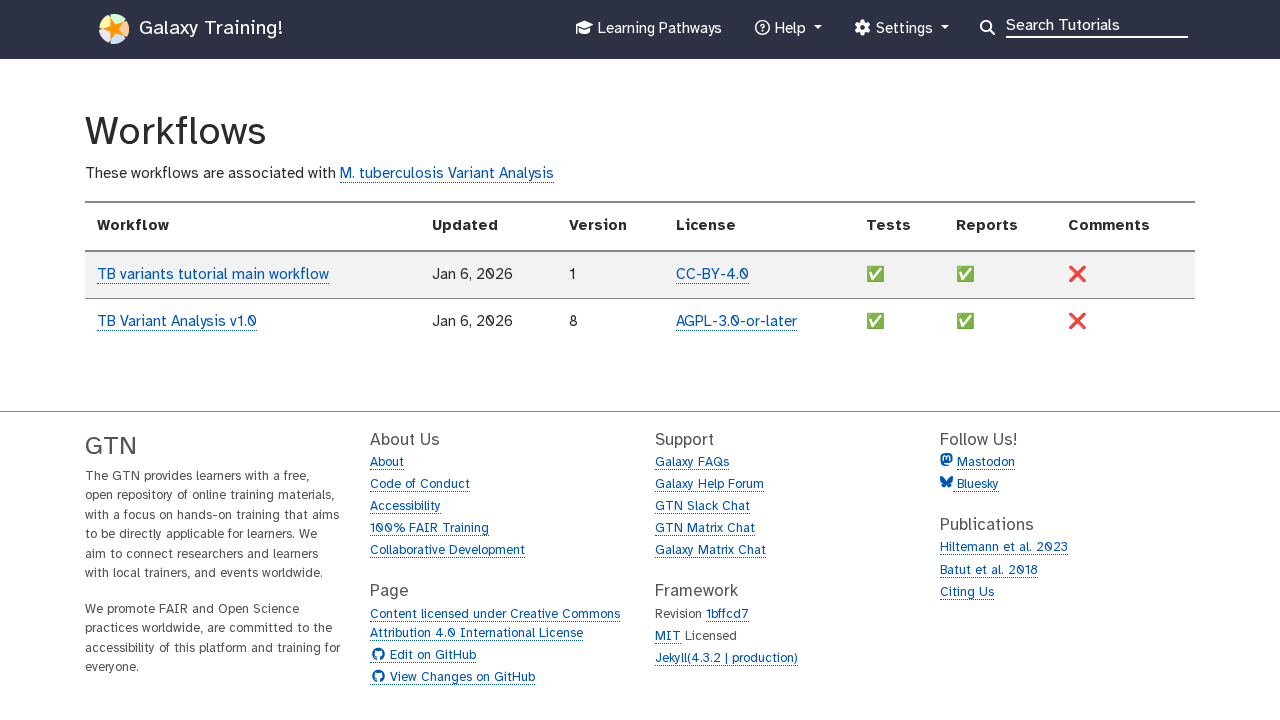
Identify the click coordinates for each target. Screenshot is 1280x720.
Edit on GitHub (430, 656)
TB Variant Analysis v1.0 (177, 322)
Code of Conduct (420, 484)
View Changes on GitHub (460, 678)
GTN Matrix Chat (705, 528)
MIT (668, 636)
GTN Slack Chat (702, 506)
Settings (904, 34)
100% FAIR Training (429, 528)
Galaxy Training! (208, 28)
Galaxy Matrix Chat (710, 550)
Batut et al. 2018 (989, 570)
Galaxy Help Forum (709, 484)
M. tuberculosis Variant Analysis (447, 174)
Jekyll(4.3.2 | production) (726, 658)
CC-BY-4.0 (712, 275)
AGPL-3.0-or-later (736, 322)
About (387, 462)
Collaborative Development (447, 550)
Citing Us (967, 592)
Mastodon (986, 462)
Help (790, 34)
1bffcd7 (727, 614)
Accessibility (405, 506)
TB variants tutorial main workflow (213, 275)
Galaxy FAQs (692, 462)
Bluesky (976, 484)
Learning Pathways (657, 34)
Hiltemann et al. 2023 (1004, 547)
